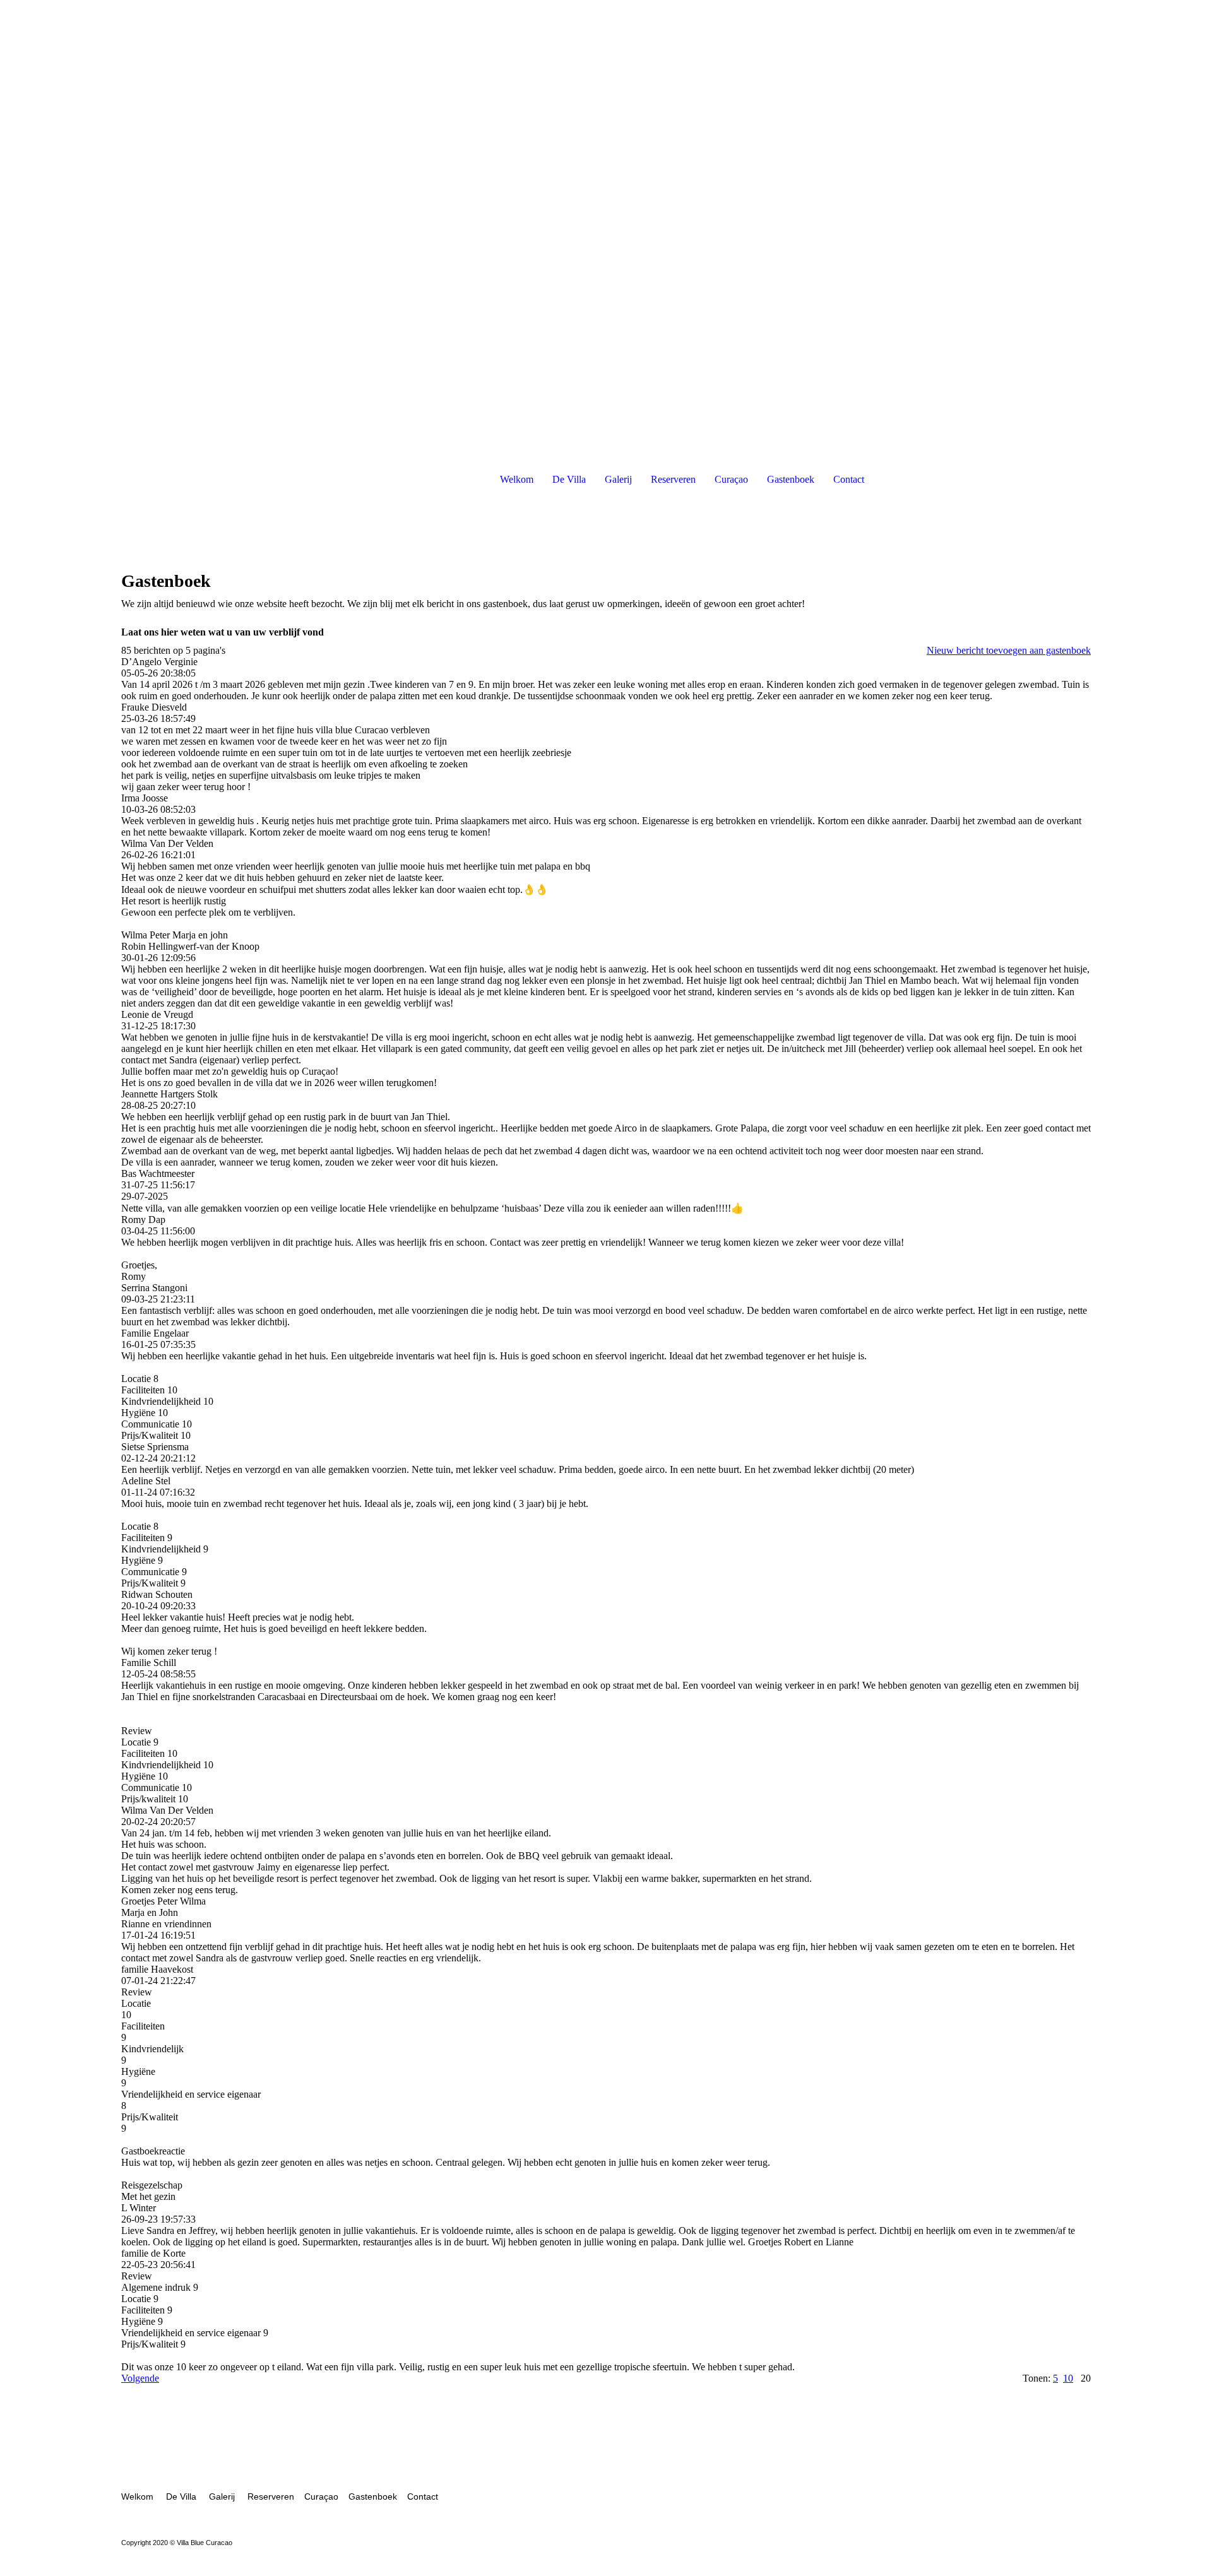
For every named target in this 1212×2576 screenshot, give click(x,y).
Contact (849, 479)
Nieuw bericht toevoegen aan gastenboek (1009, 650)
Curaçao (731, 479)
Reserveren (673, 479)
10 (1068, 2378)
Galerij (618, 479)
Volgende (140, 2378)
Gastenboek (791, 479)
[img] (606, 221)
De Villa (569, 479)
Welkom (517, 479)
